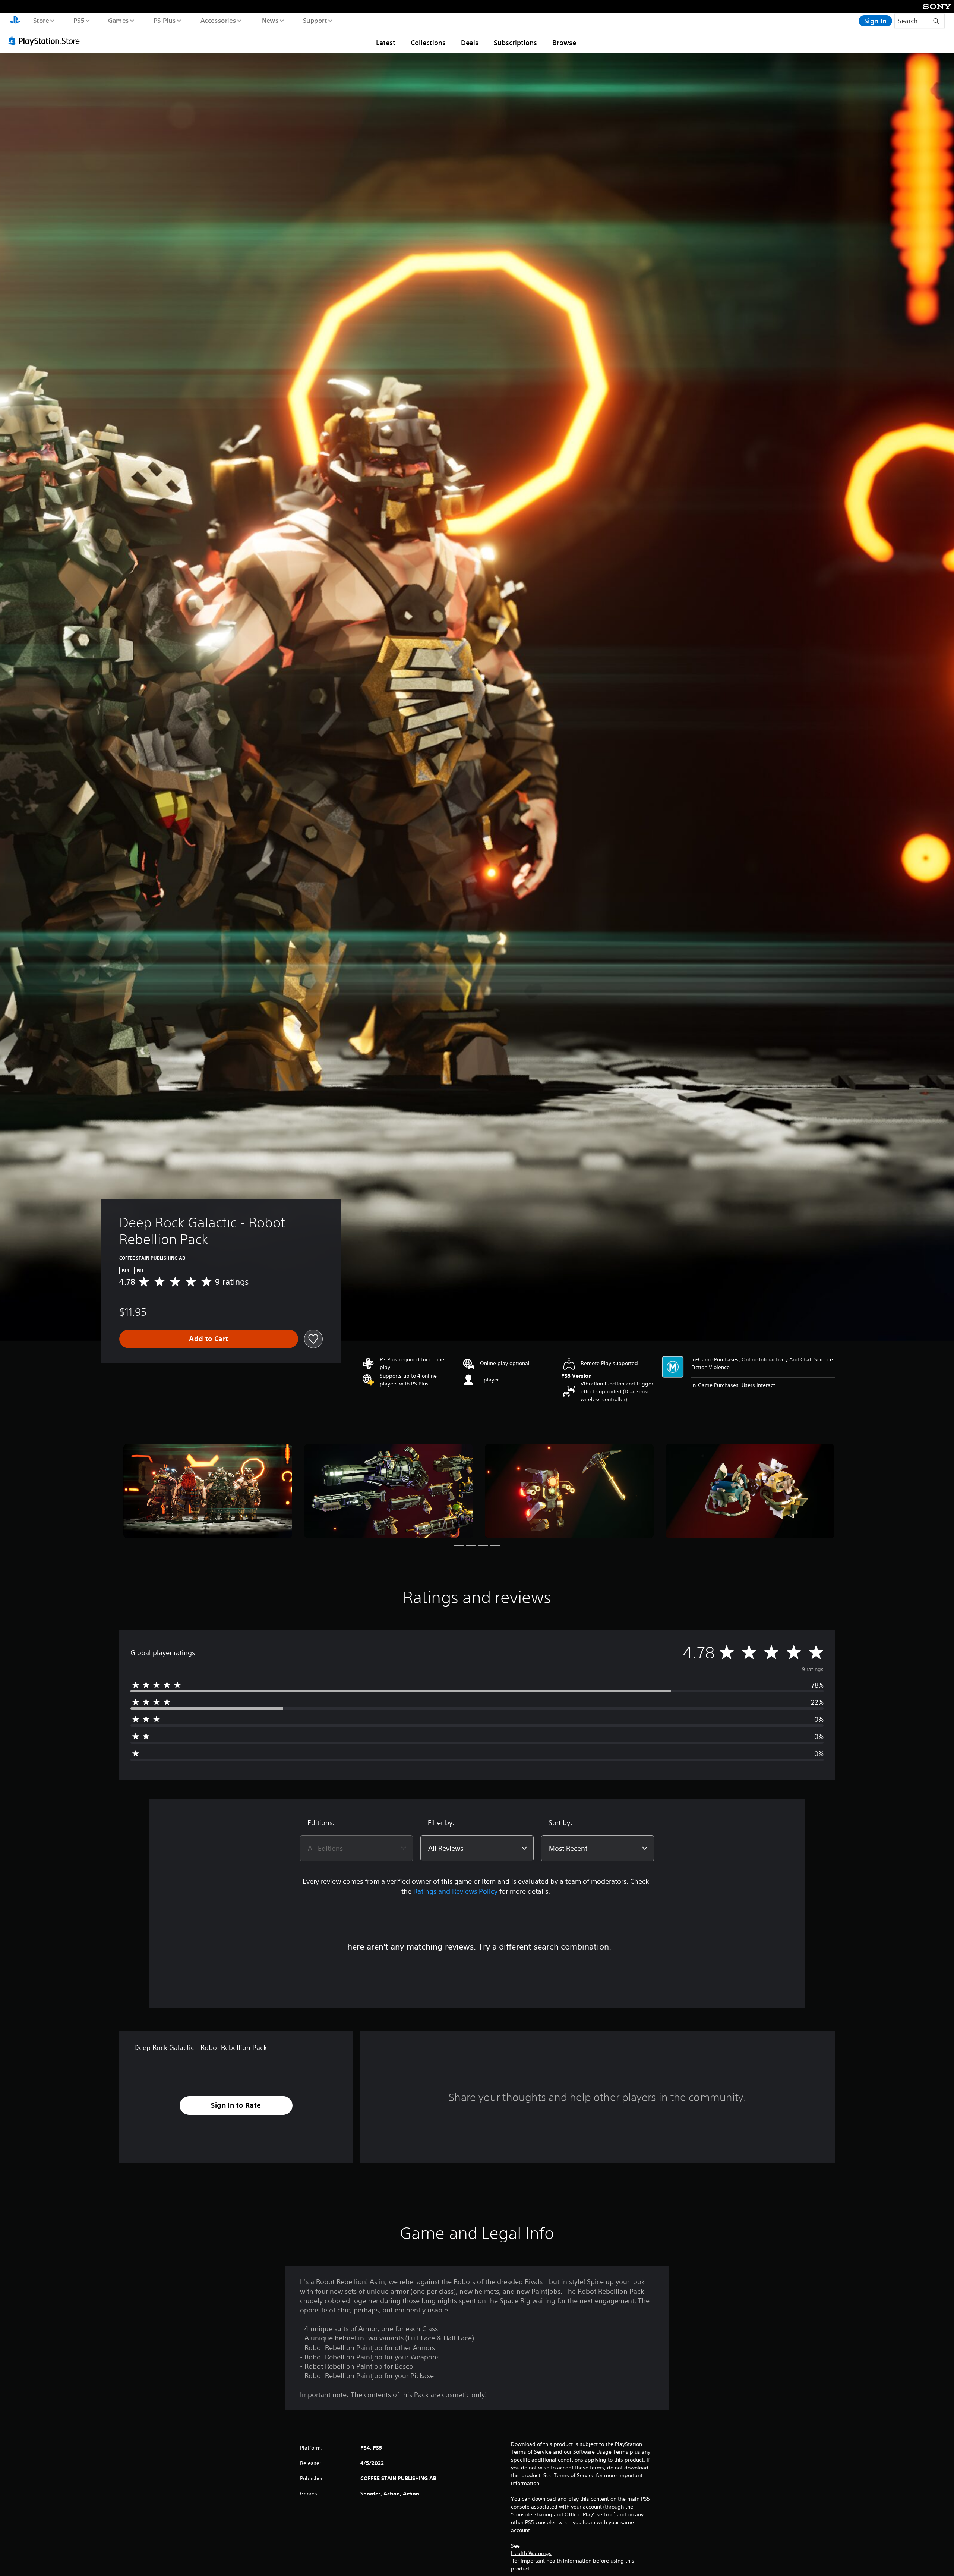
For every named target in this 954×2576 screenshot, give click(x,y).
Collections (428, 43)
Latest (386, 43)
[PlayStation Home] (15, 21)
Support (315, 20)
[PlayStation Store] (47, 41)
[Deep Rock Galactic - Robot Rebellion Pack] (208, 1491)
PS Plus (164, 20)
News (270, 20)
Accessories (218, 20)
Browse (564, 43)
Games (118, 20)
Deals (470, 43)
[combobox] (356, 1848)
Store (41, 20)
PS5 (79, 20)
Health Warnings (531, 2553)
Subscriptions (515, 43)
